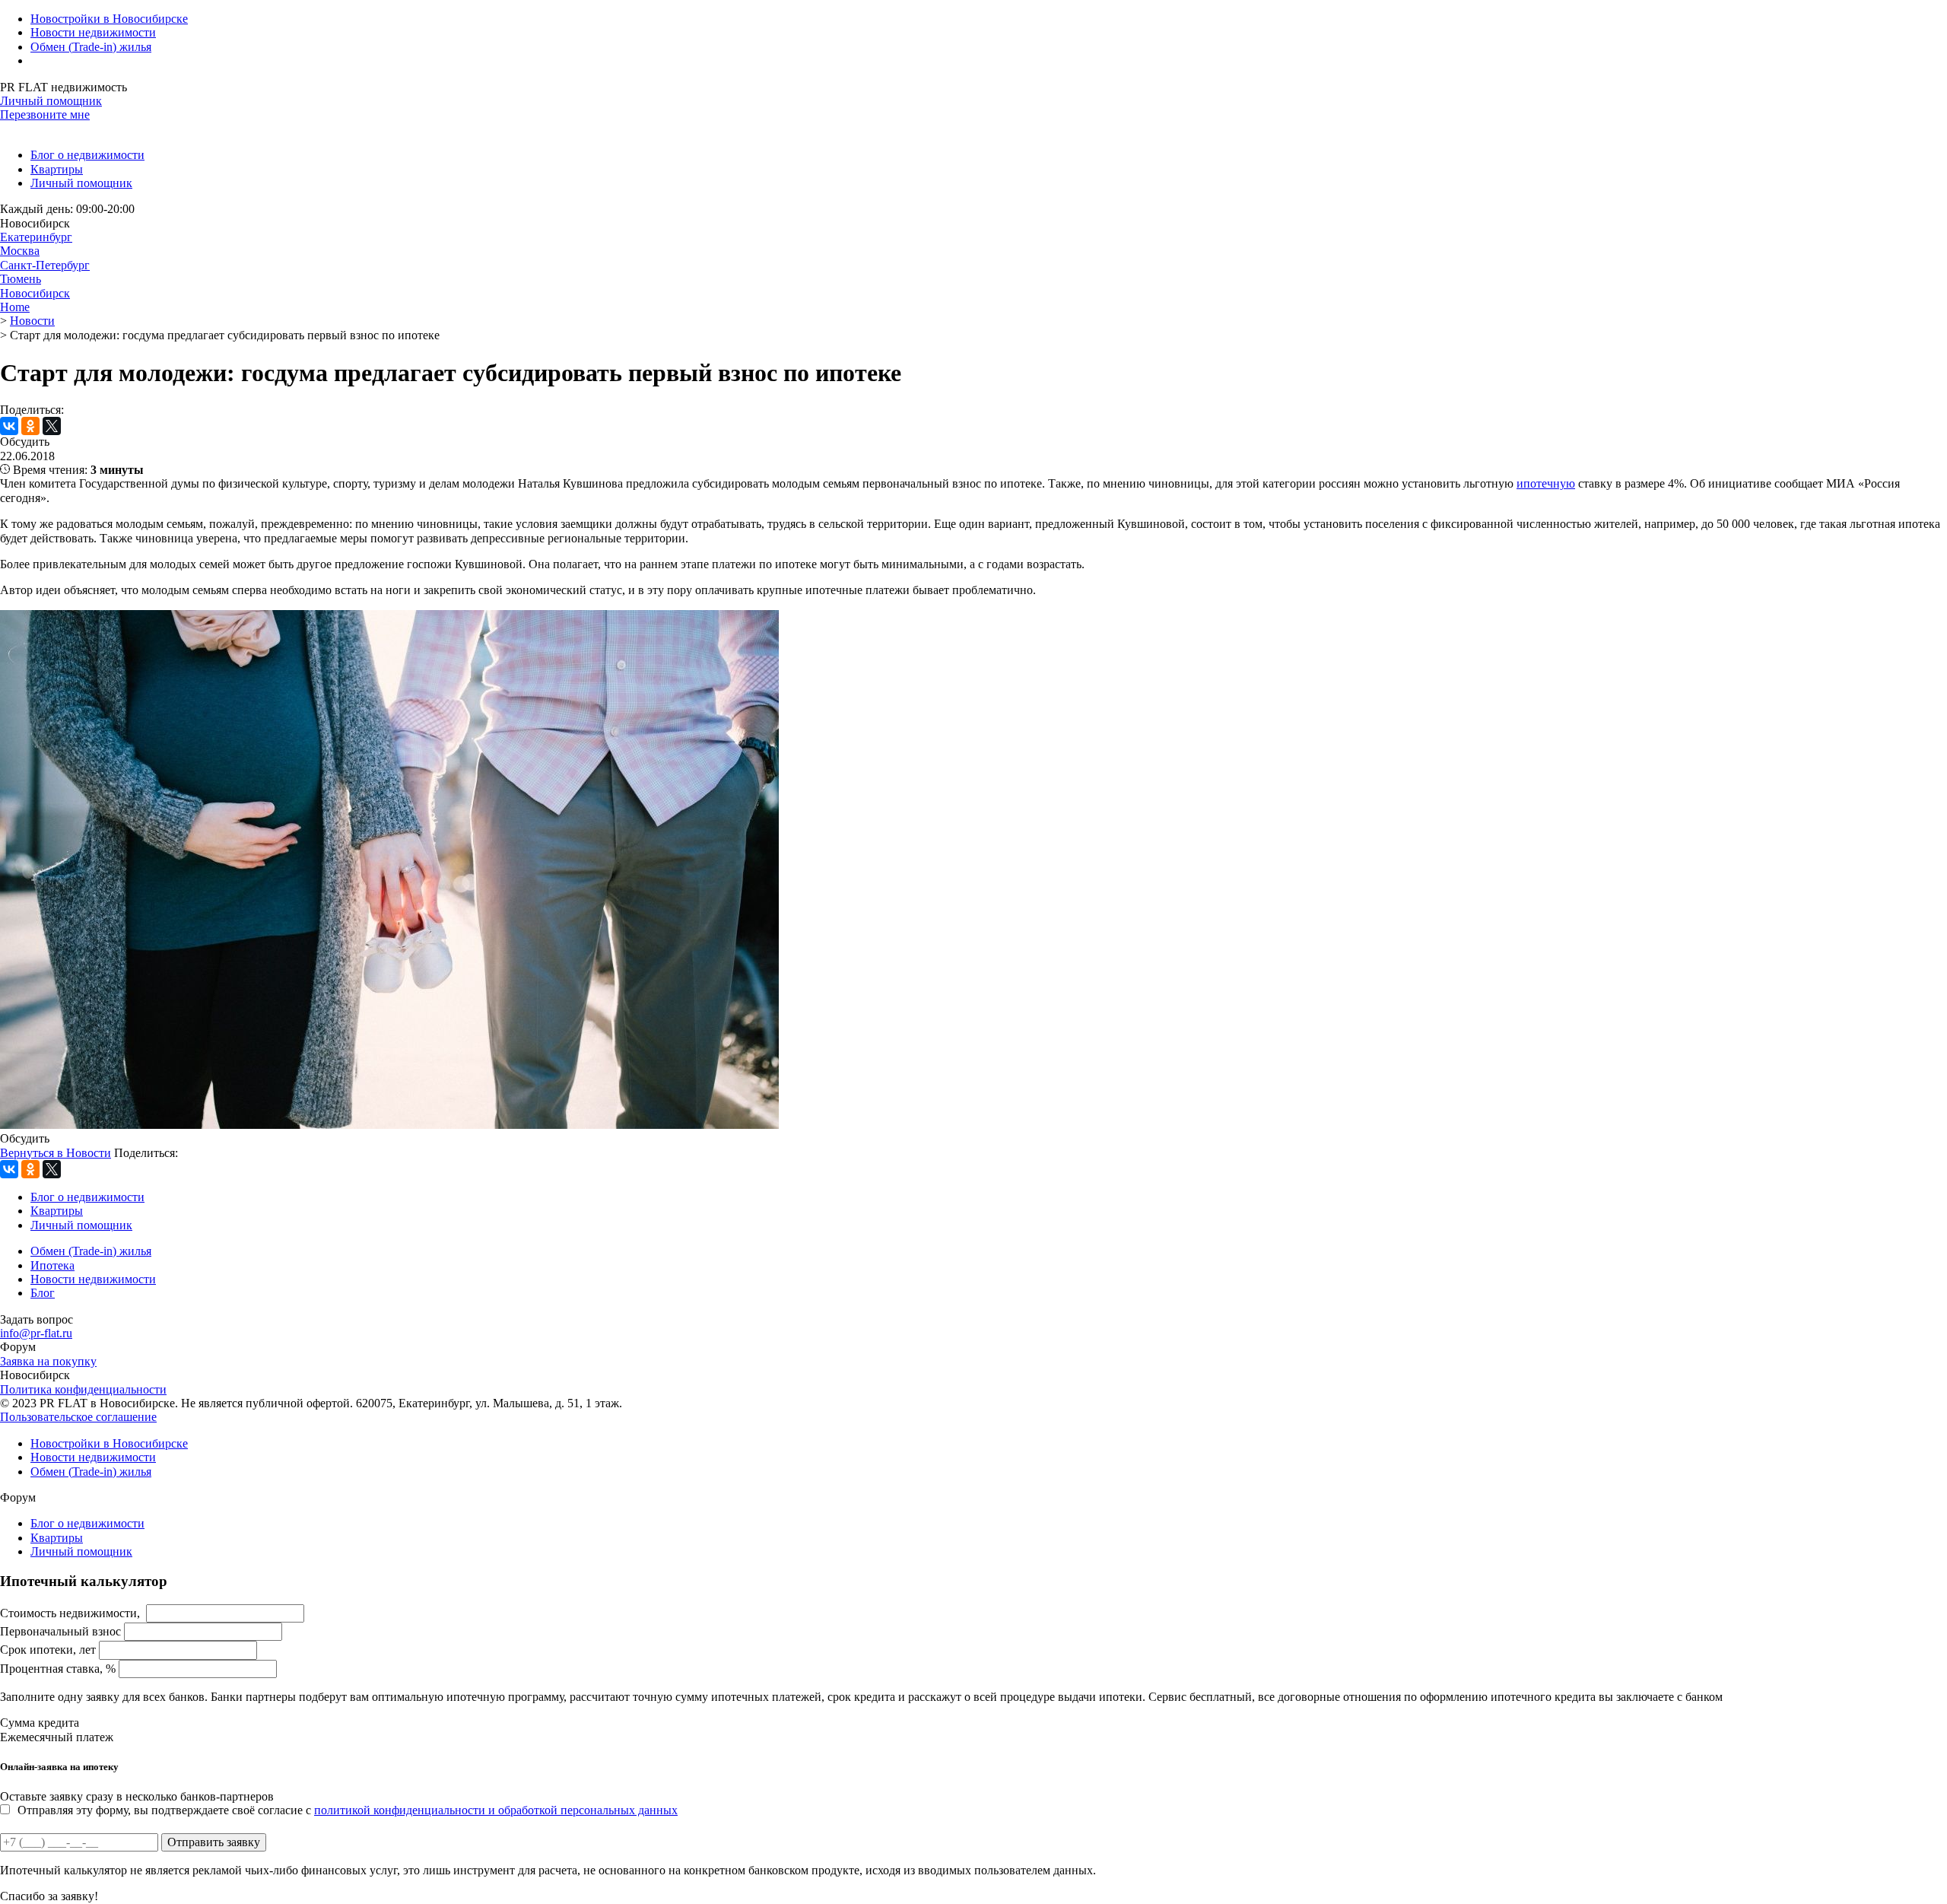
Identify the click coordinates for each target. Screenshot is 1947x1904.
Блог (43, 1293)
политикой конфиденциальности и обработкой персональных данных (496, 1810)
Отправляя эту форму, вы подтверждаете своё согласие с (348, 1810)
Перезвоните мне (45, 114)
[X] (52, 426)
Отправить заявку (214, 1842)
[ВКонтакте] (9, 426)
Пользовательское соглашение (78, 1417)
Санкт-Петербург (45, 265)
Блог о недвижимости (87, 155)
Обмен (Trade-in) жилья (91, 47)
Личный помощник (51, 101)
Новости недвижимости (93, 32)
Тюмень (21, 279)
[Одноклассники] (30, 426)
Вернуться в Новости (56, 1153)
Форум (18, 1347)
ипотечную (1546, 483)
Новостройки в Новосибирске (109, 19)
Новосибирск (35, 293)
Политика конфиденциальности (83, 1389)
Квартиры (57, 169)
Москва (20, 251)
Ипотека (52, 1265)
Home (15, 307)
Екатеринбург (36, 237)
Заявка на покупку (48, 1361)
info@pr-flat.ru (36, 1333)
